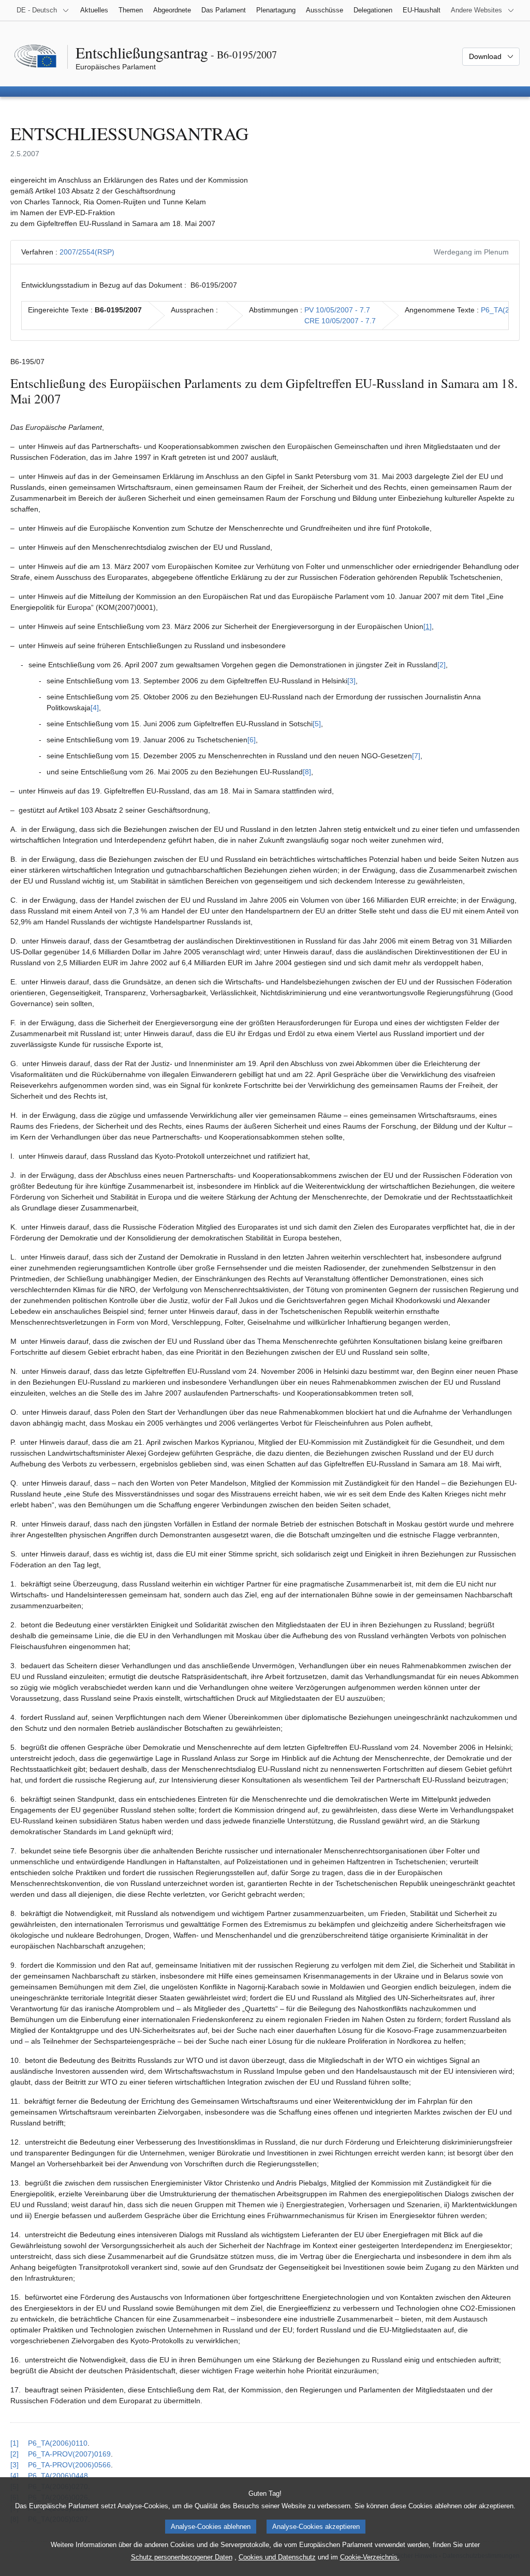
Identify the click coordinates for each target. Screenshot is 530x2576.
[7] (416, 756)
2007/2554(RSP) (87, 252)
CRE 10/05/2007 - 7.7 (340, 321)
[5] (317, 724)
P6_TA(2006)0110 (58, 2443)
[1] (428, 626)
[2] (441, 665)
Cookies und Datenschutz (277, 2557)
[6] (252, 740)
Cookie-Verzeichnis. (370, 2557)
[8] (307, 772)
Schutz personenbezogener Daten (182, 2557)
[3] (351, 681)
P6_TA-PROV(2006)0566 (69, 2465)
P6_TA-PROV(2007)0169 (69, 2454)
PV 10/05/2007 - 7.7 (337, 310)
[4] (95, 708)
